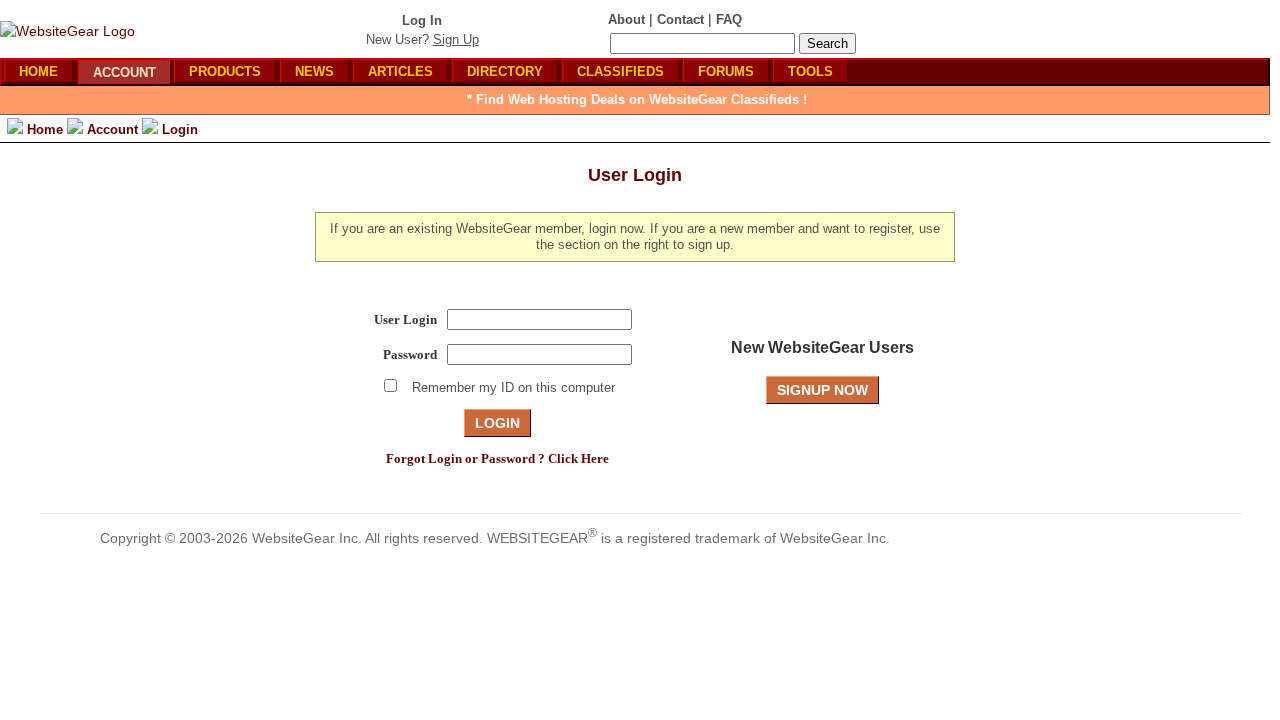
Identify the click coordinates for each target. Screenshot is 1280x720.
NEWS (314, 71)
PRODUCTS (225, 71)
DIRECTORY (505, 71)
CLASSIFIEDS (620, 71)
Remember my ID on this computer (513, 387)
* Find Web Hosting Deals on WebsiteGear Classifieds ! (637, 99)
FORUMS (726, 71)
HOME (38, 71)
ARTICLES (400, 71)
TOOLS (810, 71)
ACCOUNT (124, 72)
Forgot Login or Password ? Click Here (497, 458)
